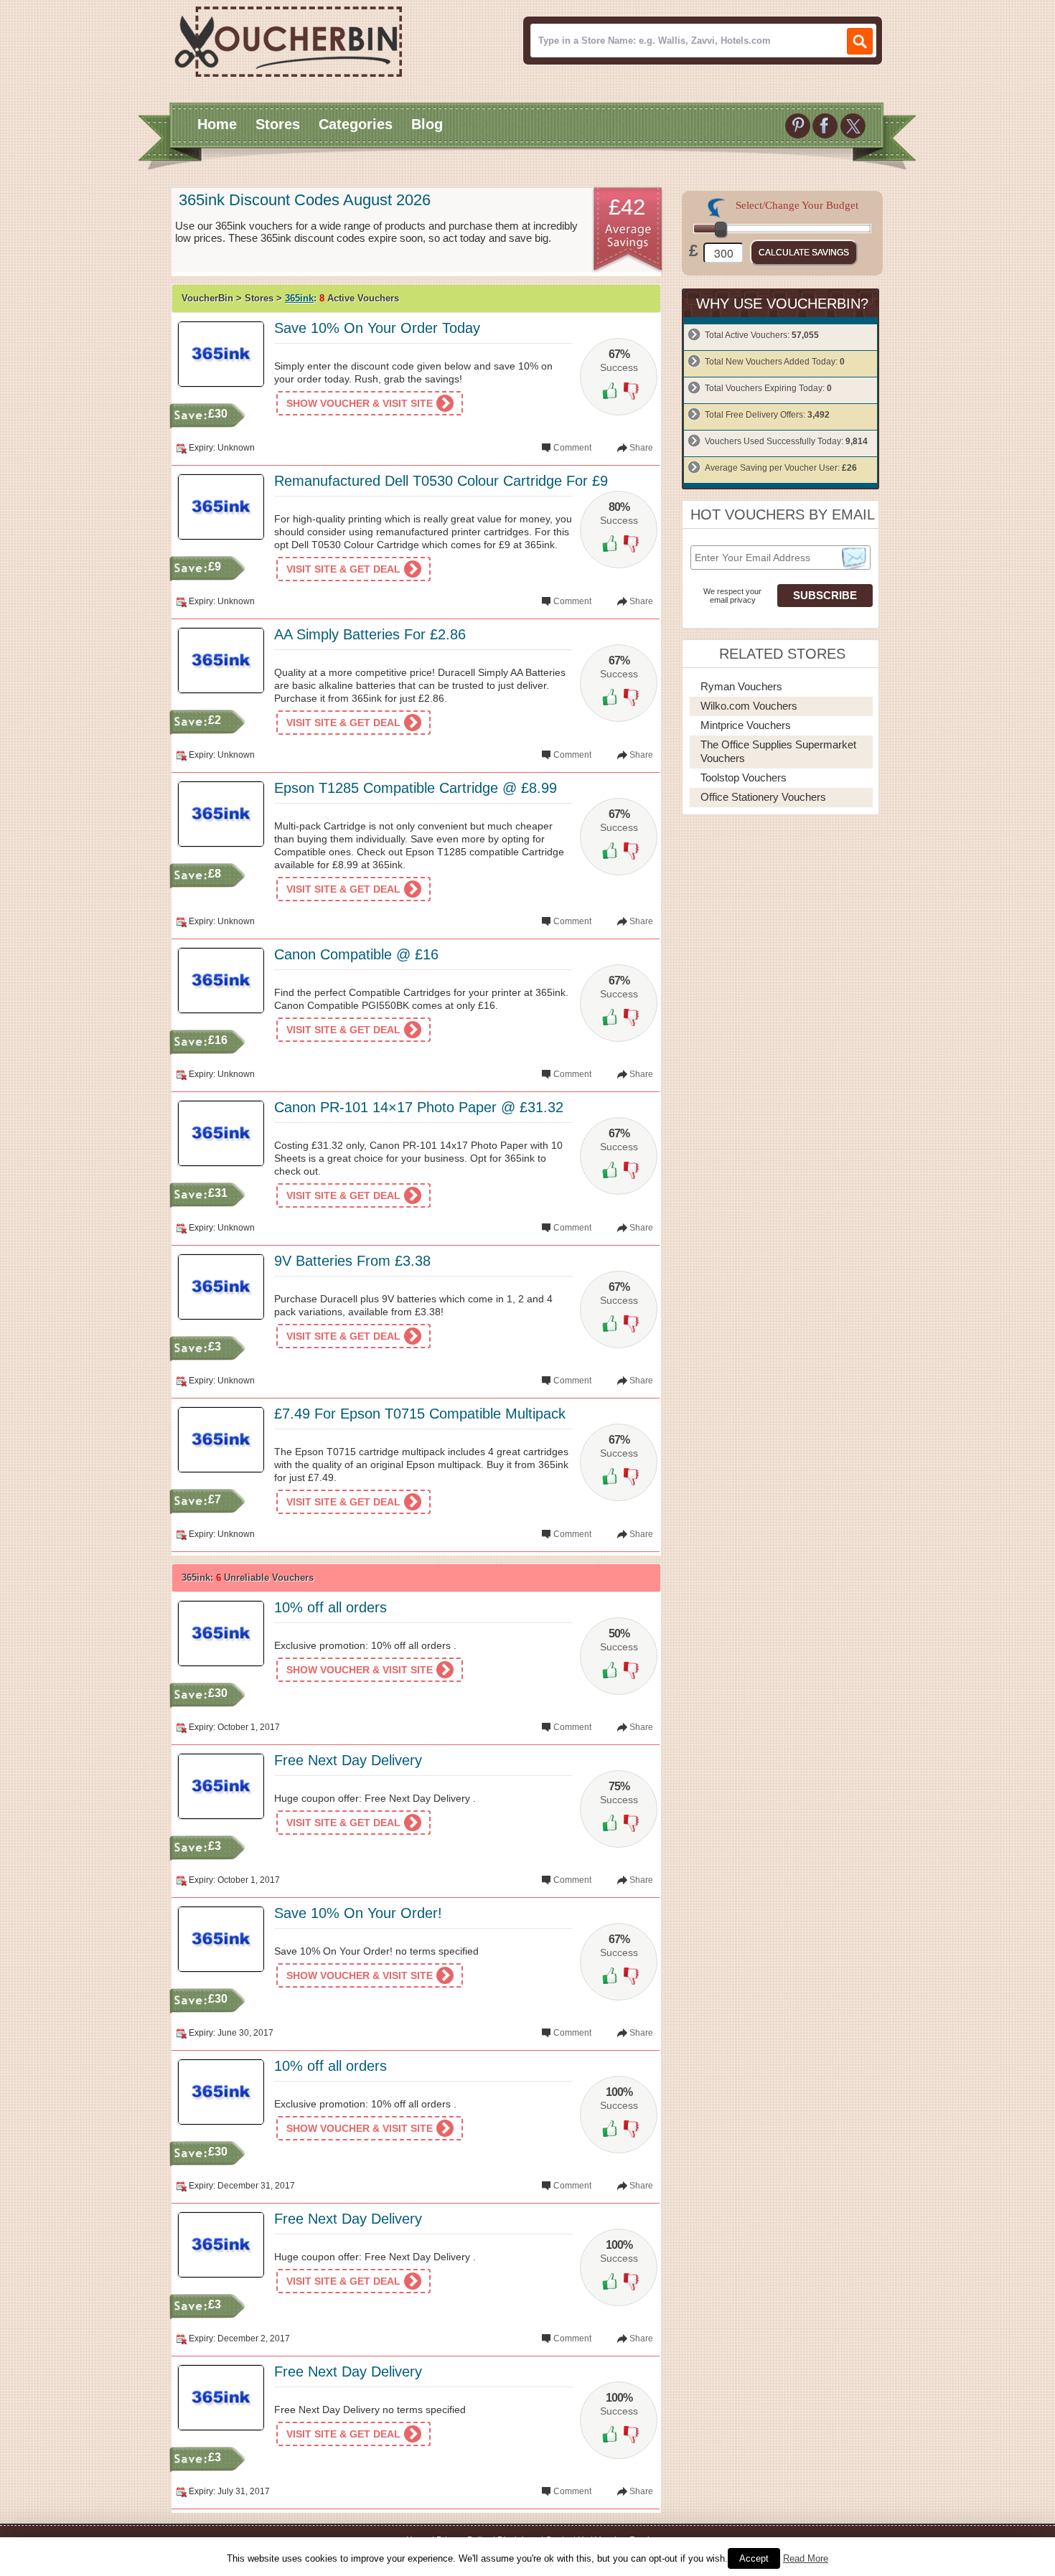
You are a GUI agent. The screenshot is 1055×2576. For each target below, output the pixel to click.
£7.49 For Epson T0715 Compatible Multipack (420, 1414)
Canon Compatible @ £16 (356, 954)
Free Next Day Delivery (348, 1760)
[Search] (860, 41)
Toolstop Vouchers (744, 777)
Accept (754, 2558)
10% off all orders (330, 1607)
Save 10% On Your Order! (358, 1913)
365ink (299, 298)
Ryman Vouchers (741, 686)
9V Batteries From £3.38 (352, 1261)
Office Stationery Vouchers (763, 797)
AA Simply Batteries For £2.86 (370, 634)
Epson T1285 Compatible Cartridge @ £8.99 (416, 788)
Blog (427, 124)
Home (217, 124)
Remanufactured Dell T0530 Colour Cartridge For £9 (441, 481)
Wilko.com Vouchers (749, 706)
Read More (806, 2558)
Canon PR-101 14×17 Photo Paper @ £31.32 (419, 1107)
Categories (356, 124)
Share (641, 448)
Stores (278, 124)
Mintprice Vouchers (746, 725)
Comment (572, 448)
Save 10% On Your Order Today (377, 328)
